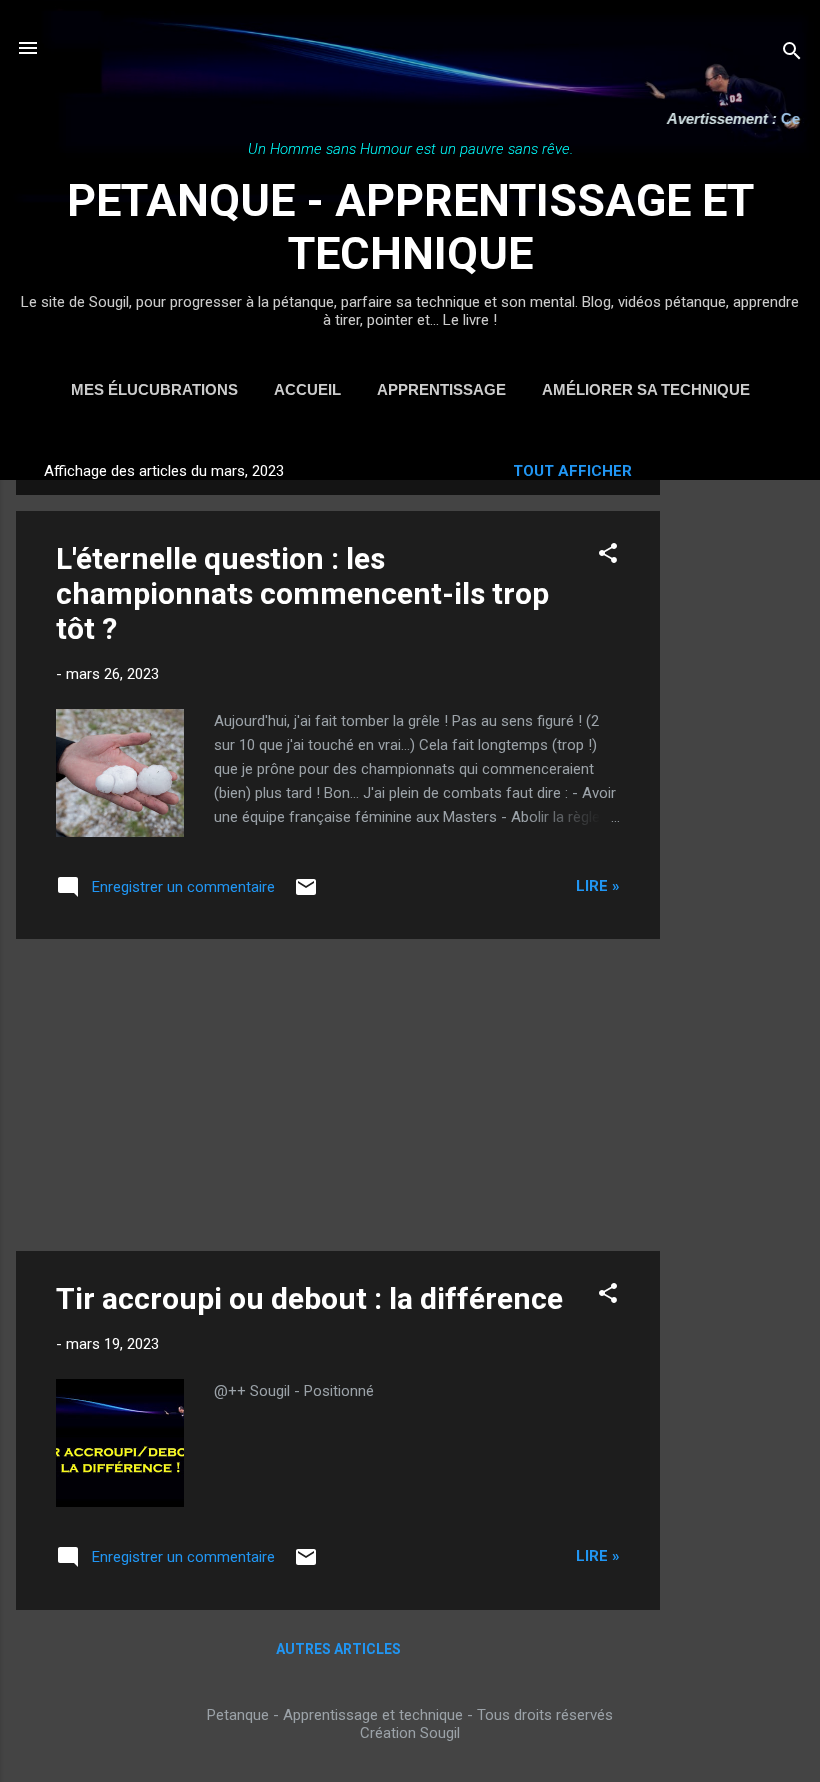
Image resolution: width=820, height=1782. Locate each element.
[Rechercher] (792, 54)
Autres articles (338, 1649)
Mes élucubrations (154, 389)
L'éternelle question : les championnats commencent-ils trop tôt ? (302, 593)
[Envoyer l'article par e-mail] (306, 894)
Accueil (307, 389)
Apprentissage (441, 389)
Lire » (598, 886)
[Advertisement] (740, 747)
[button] (608, 556)
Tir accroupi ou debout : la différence (309, 1298)
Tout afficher (572, 471)
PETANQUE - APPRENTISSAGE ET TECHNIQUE (410, 227)
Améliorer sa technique (646, 389)
